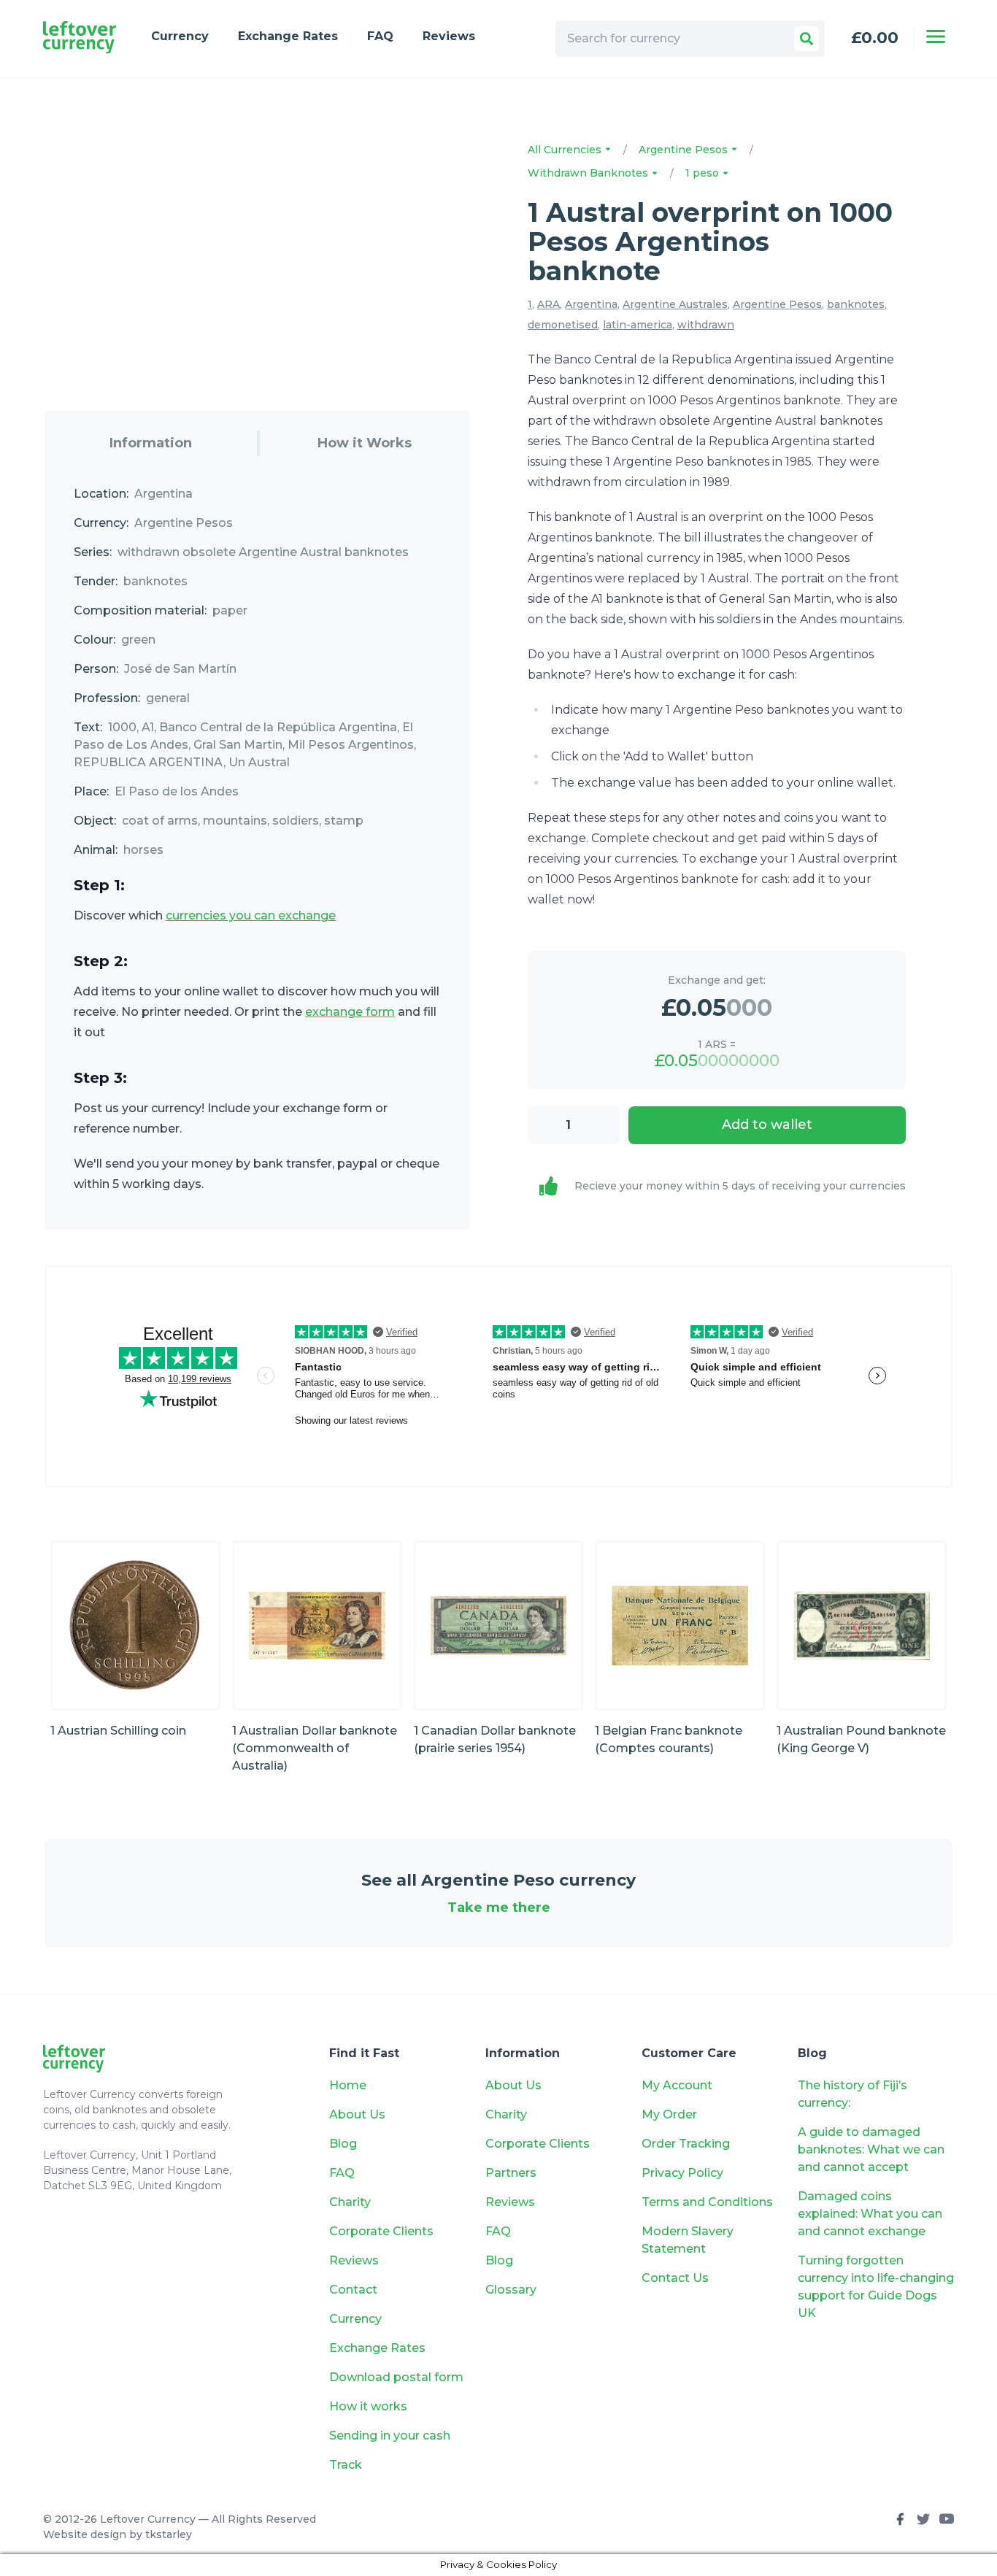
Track (346, 2465)
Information (151, 443)
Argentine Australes (675, 304)
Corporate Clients (381, 2231)
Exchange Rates (288, 36)
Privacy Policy (682, 2173)
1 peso (704, 173)
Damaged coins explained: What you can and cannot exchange (870, 2214)
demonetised (563, 325)
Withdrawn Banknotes (589, 173)
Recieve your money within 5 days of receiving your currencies (740, 1186)
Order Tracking (686, 2144)
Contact (353, 2290)
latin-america (638, 325)
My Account (677, 2085)
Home (348, 2085)
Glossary (511, 2290)
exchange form (350, 1012)
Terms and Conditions (707, 2202)
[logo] (80, 38)
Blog (343, 2144)
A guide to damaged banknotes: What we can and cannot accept (871, 2149)
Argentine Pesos (685, 150)
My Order (669, 2114)
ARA (548, 304)
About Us (357, 2114)
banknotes (856, 304)
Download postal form (396, 2377)
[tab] (151, 443)
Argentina (591, 304)
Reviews (449, 36)
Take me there (499, 1908)
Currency (180, 36)
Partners (511, 2173)
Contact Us (675, 2278)
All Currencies (566, 150)
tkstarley (169, 2534)
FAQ (380, 36)
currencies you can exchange (251, 915)
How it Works (365, 443)
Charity (350, 2202)
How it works (368, 2406)
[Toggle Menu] (936, 36)
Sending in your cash (390, 2436)
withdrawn (706, 325)
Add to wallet (767, 1125)
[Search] (807, 39)
